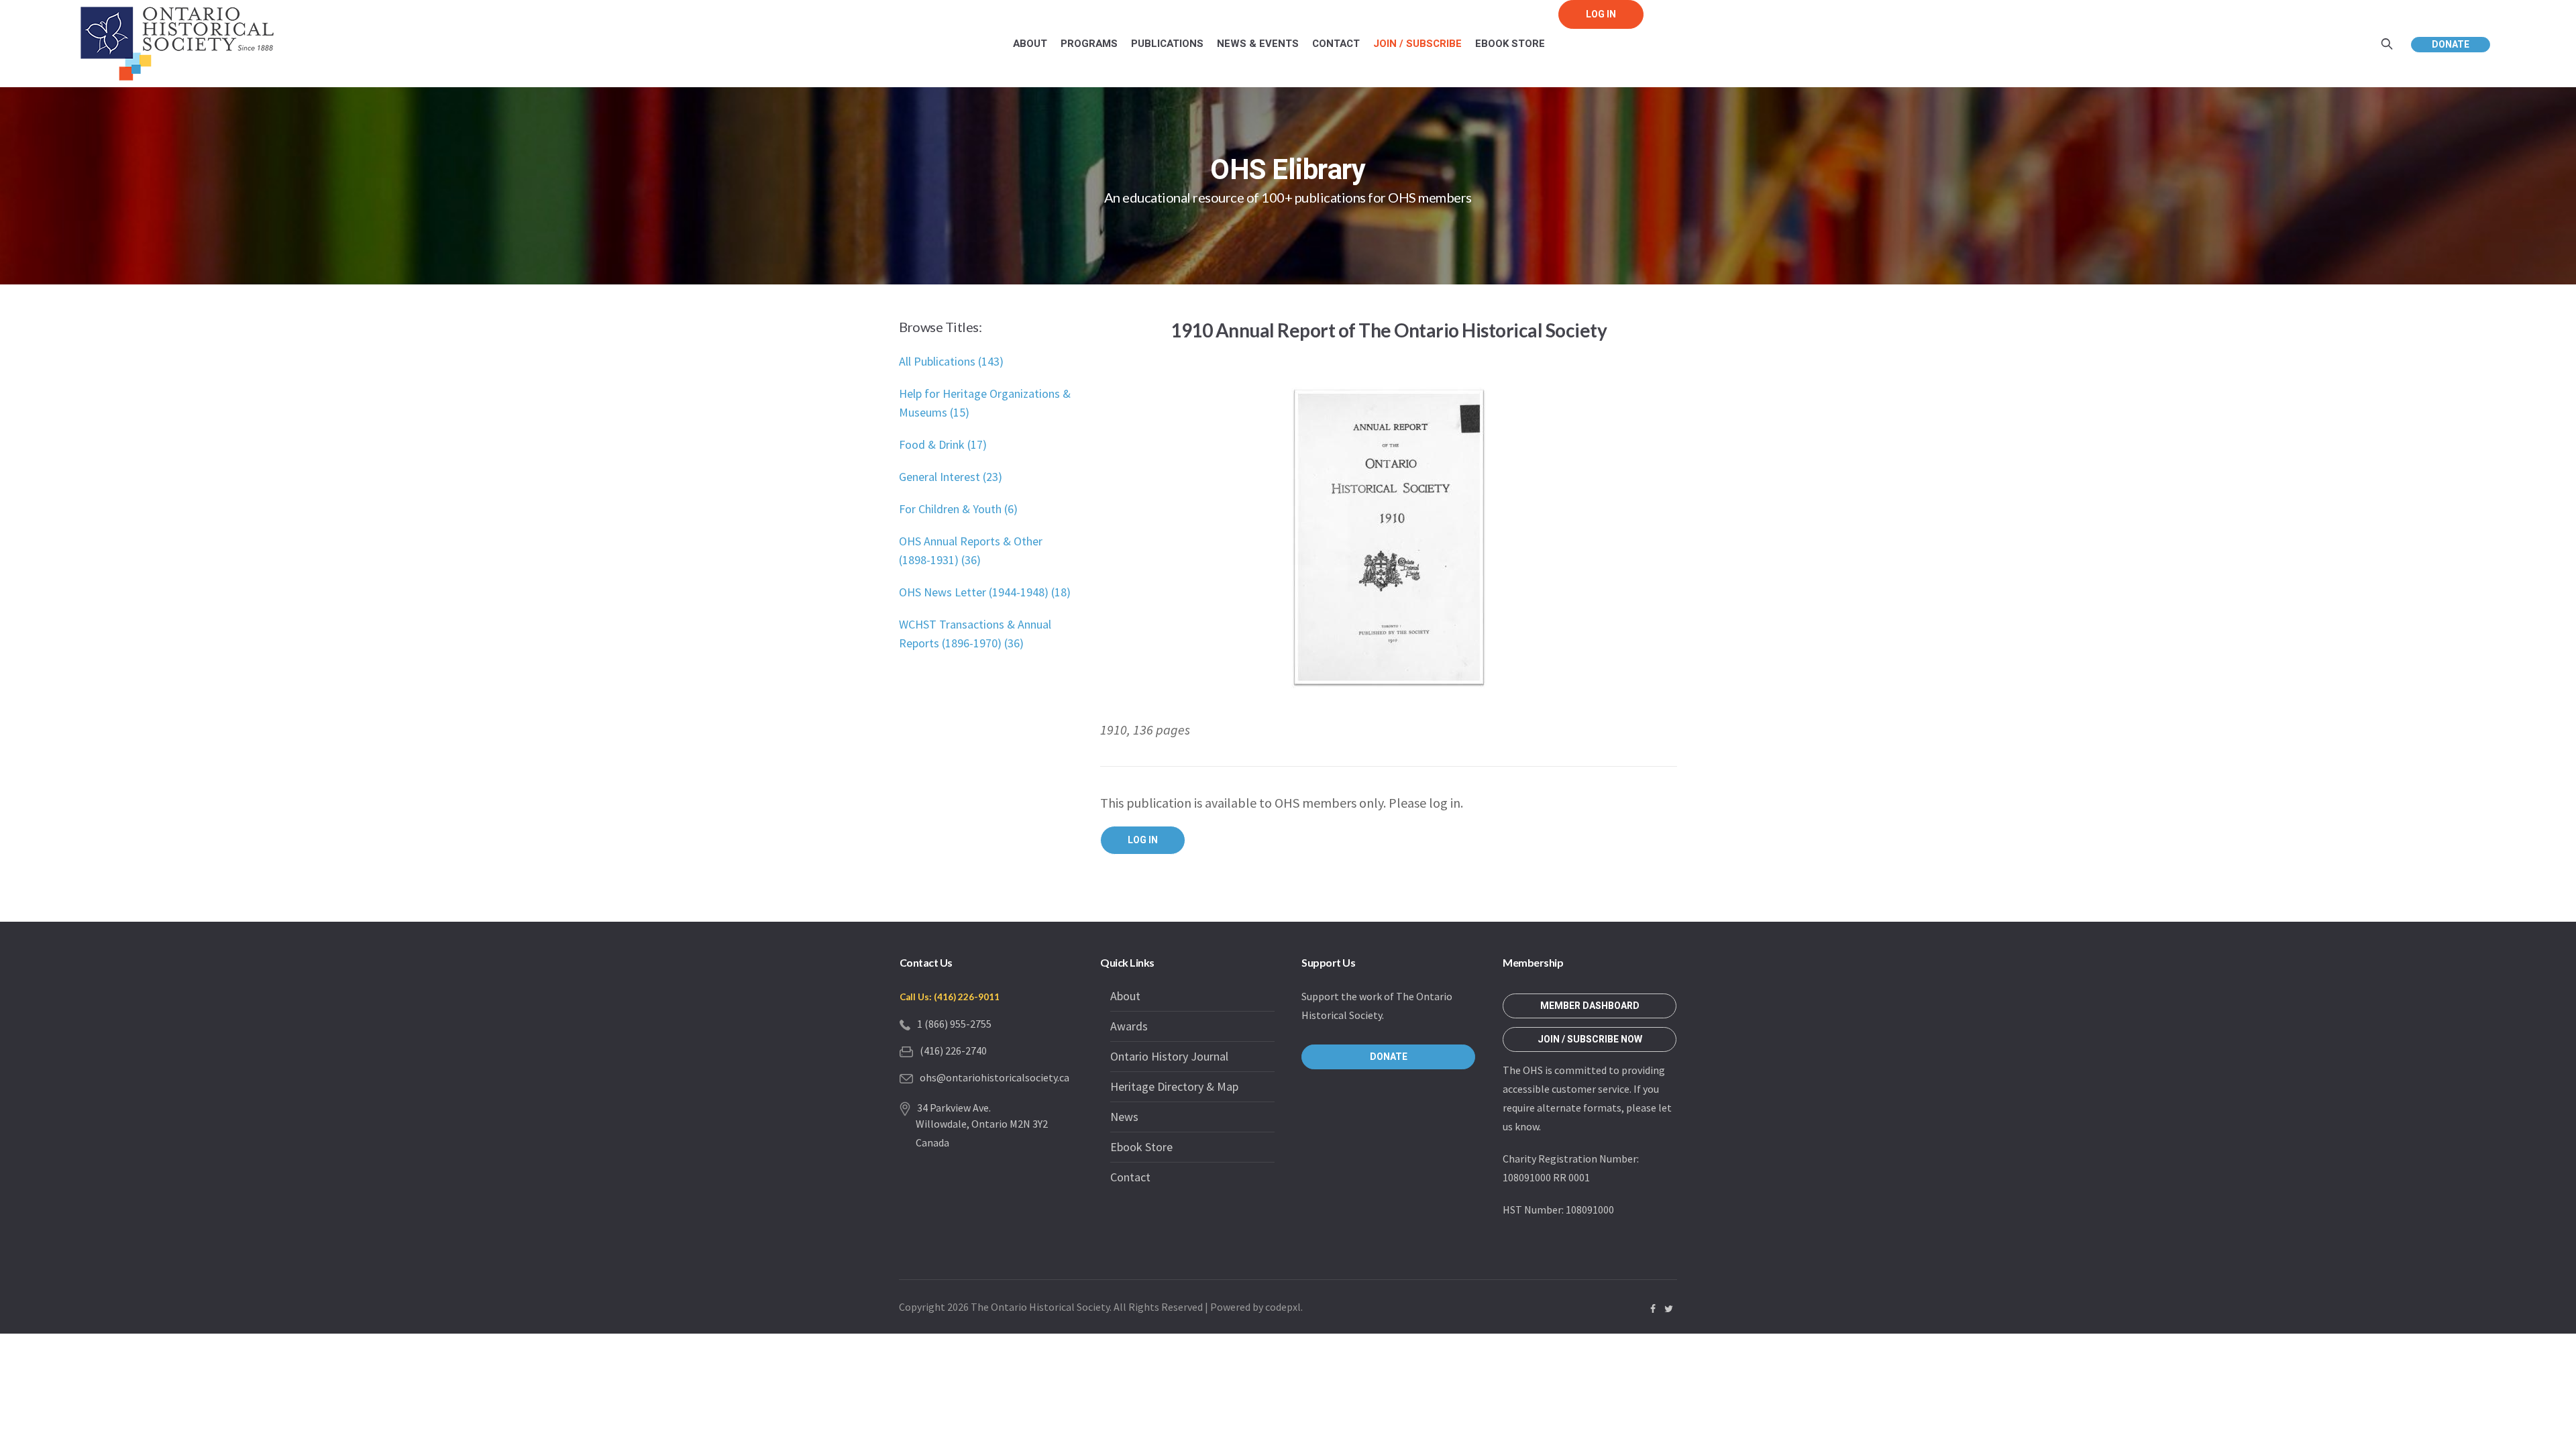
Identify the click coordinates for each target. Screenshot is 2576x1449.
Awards (1129, 1026)
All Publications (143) (951, 361)
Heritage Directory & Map (1174, 1086)
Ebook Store (1141, 1147)
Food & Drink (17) (943, 444)
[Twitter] (1668, 1309)
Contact (1130, 1177)
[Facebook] (1653, 1309)
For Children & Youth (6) (958, 509)
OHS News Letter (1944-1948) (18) (985, 592)
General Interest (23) (951, 477)
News (1124, 1117)
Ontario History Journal (1169, 1056)
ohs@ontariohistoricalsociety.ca (995, 1077)
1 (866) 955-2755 (954, 1024)
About (1125, 996)
